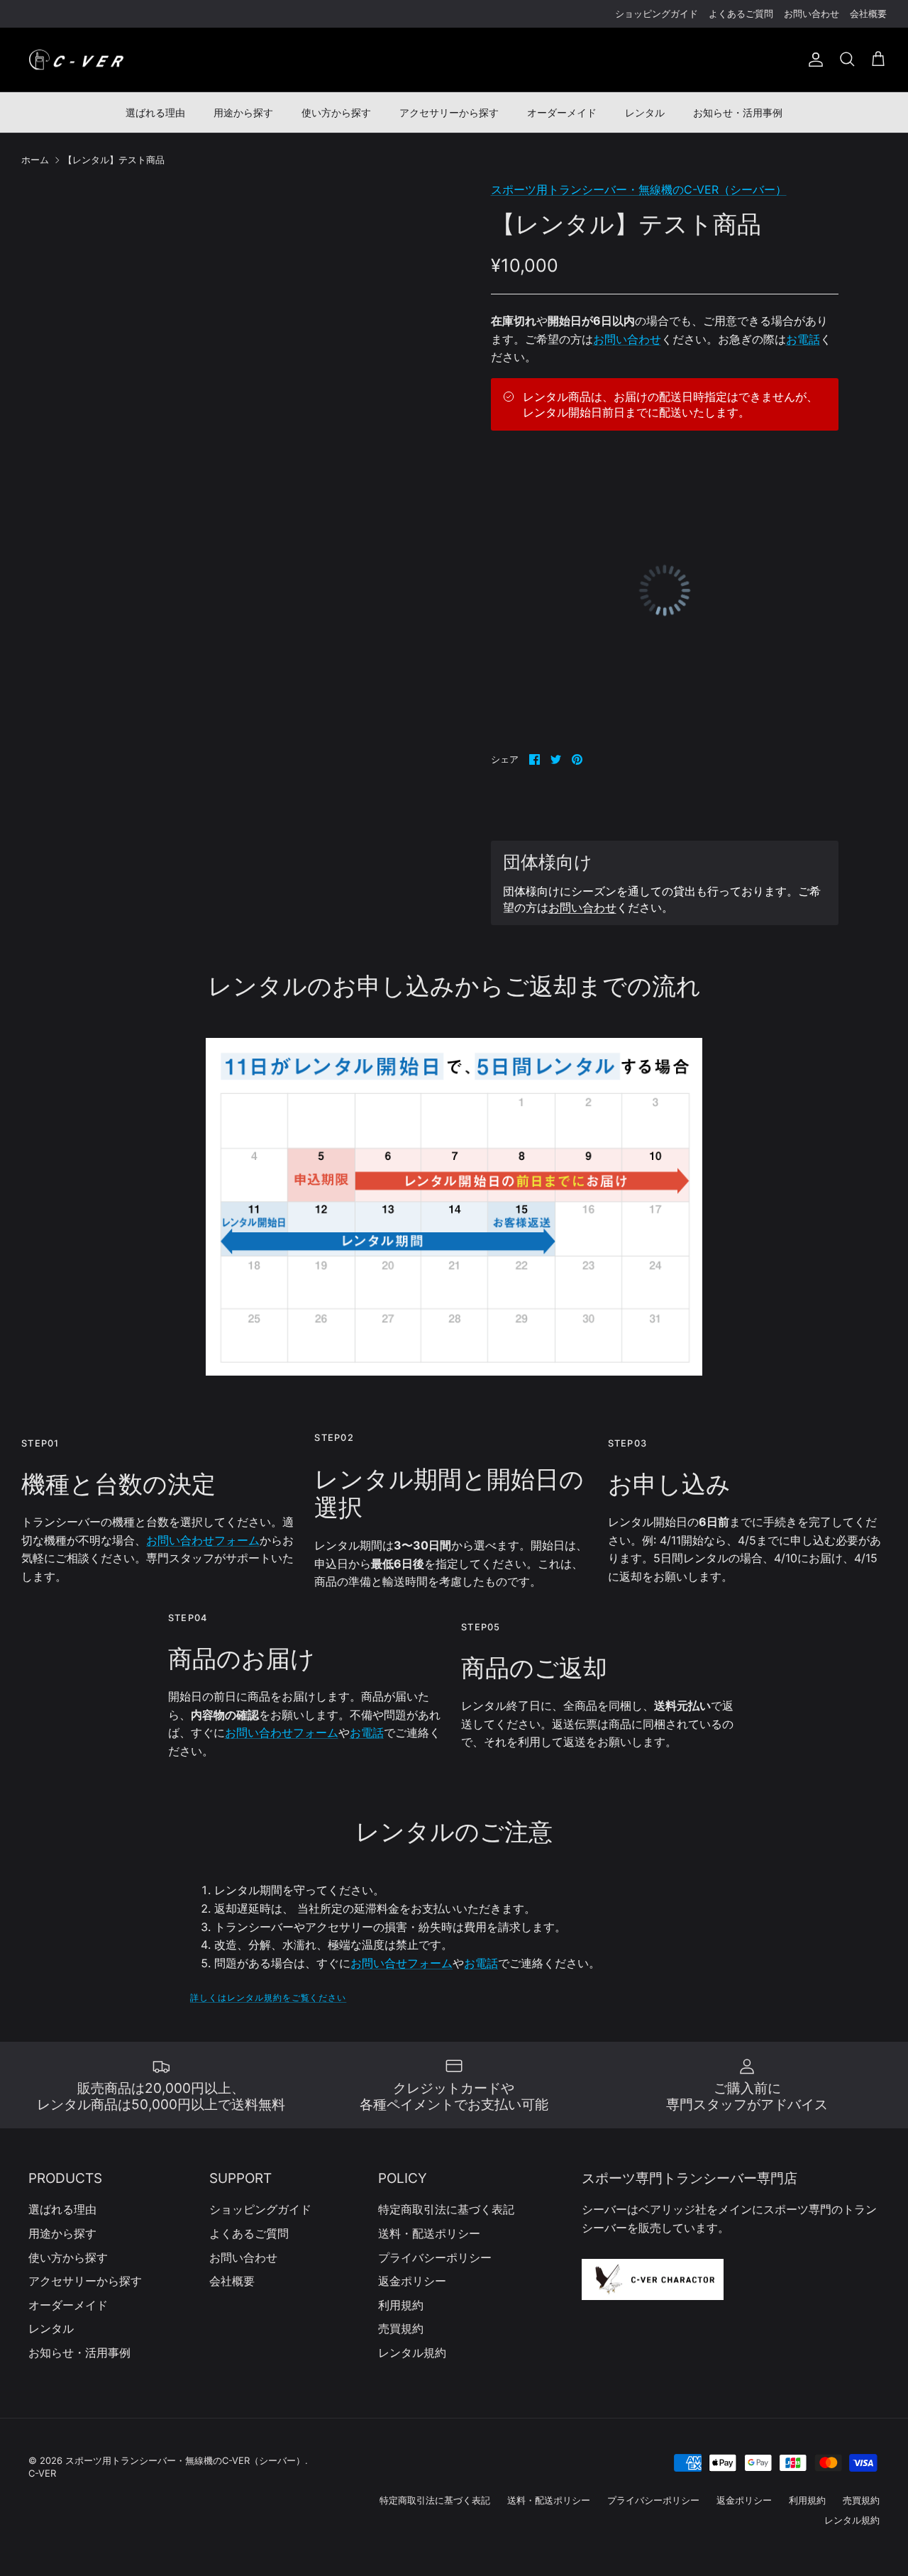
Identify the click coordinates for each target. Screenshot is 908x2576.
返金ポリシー (412, 2281)
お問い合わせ (812, 13)
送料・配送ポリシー (429, 2233)
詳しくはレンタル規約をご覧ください (268, 1997)
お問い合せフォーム (402, 1963)
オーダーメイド (562, 112)
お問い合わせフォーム (203, 1540)
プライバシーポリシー (435, 2257)
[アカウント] (813, 60)
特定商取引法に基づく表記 (446, 2209)
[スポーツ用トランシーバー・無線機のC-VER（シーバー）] (76, 60)
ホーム (35, 160)
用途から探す (243, 112)
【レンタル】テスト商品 (114, 160)
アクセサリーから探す (449, 112)
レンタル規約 (412, 2353)
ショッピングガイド (657, 13)
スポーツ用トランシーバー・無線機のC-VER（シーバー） (639, 189)
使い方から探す (336, 112)
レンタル (645, 112)
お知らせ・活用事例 (738, 112)
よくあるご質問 (741, 13)
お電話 (803, 339)
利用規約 (401, 2305)
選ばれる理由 (155, 112)
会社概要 (868, 13)
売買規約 (401, 2328)
